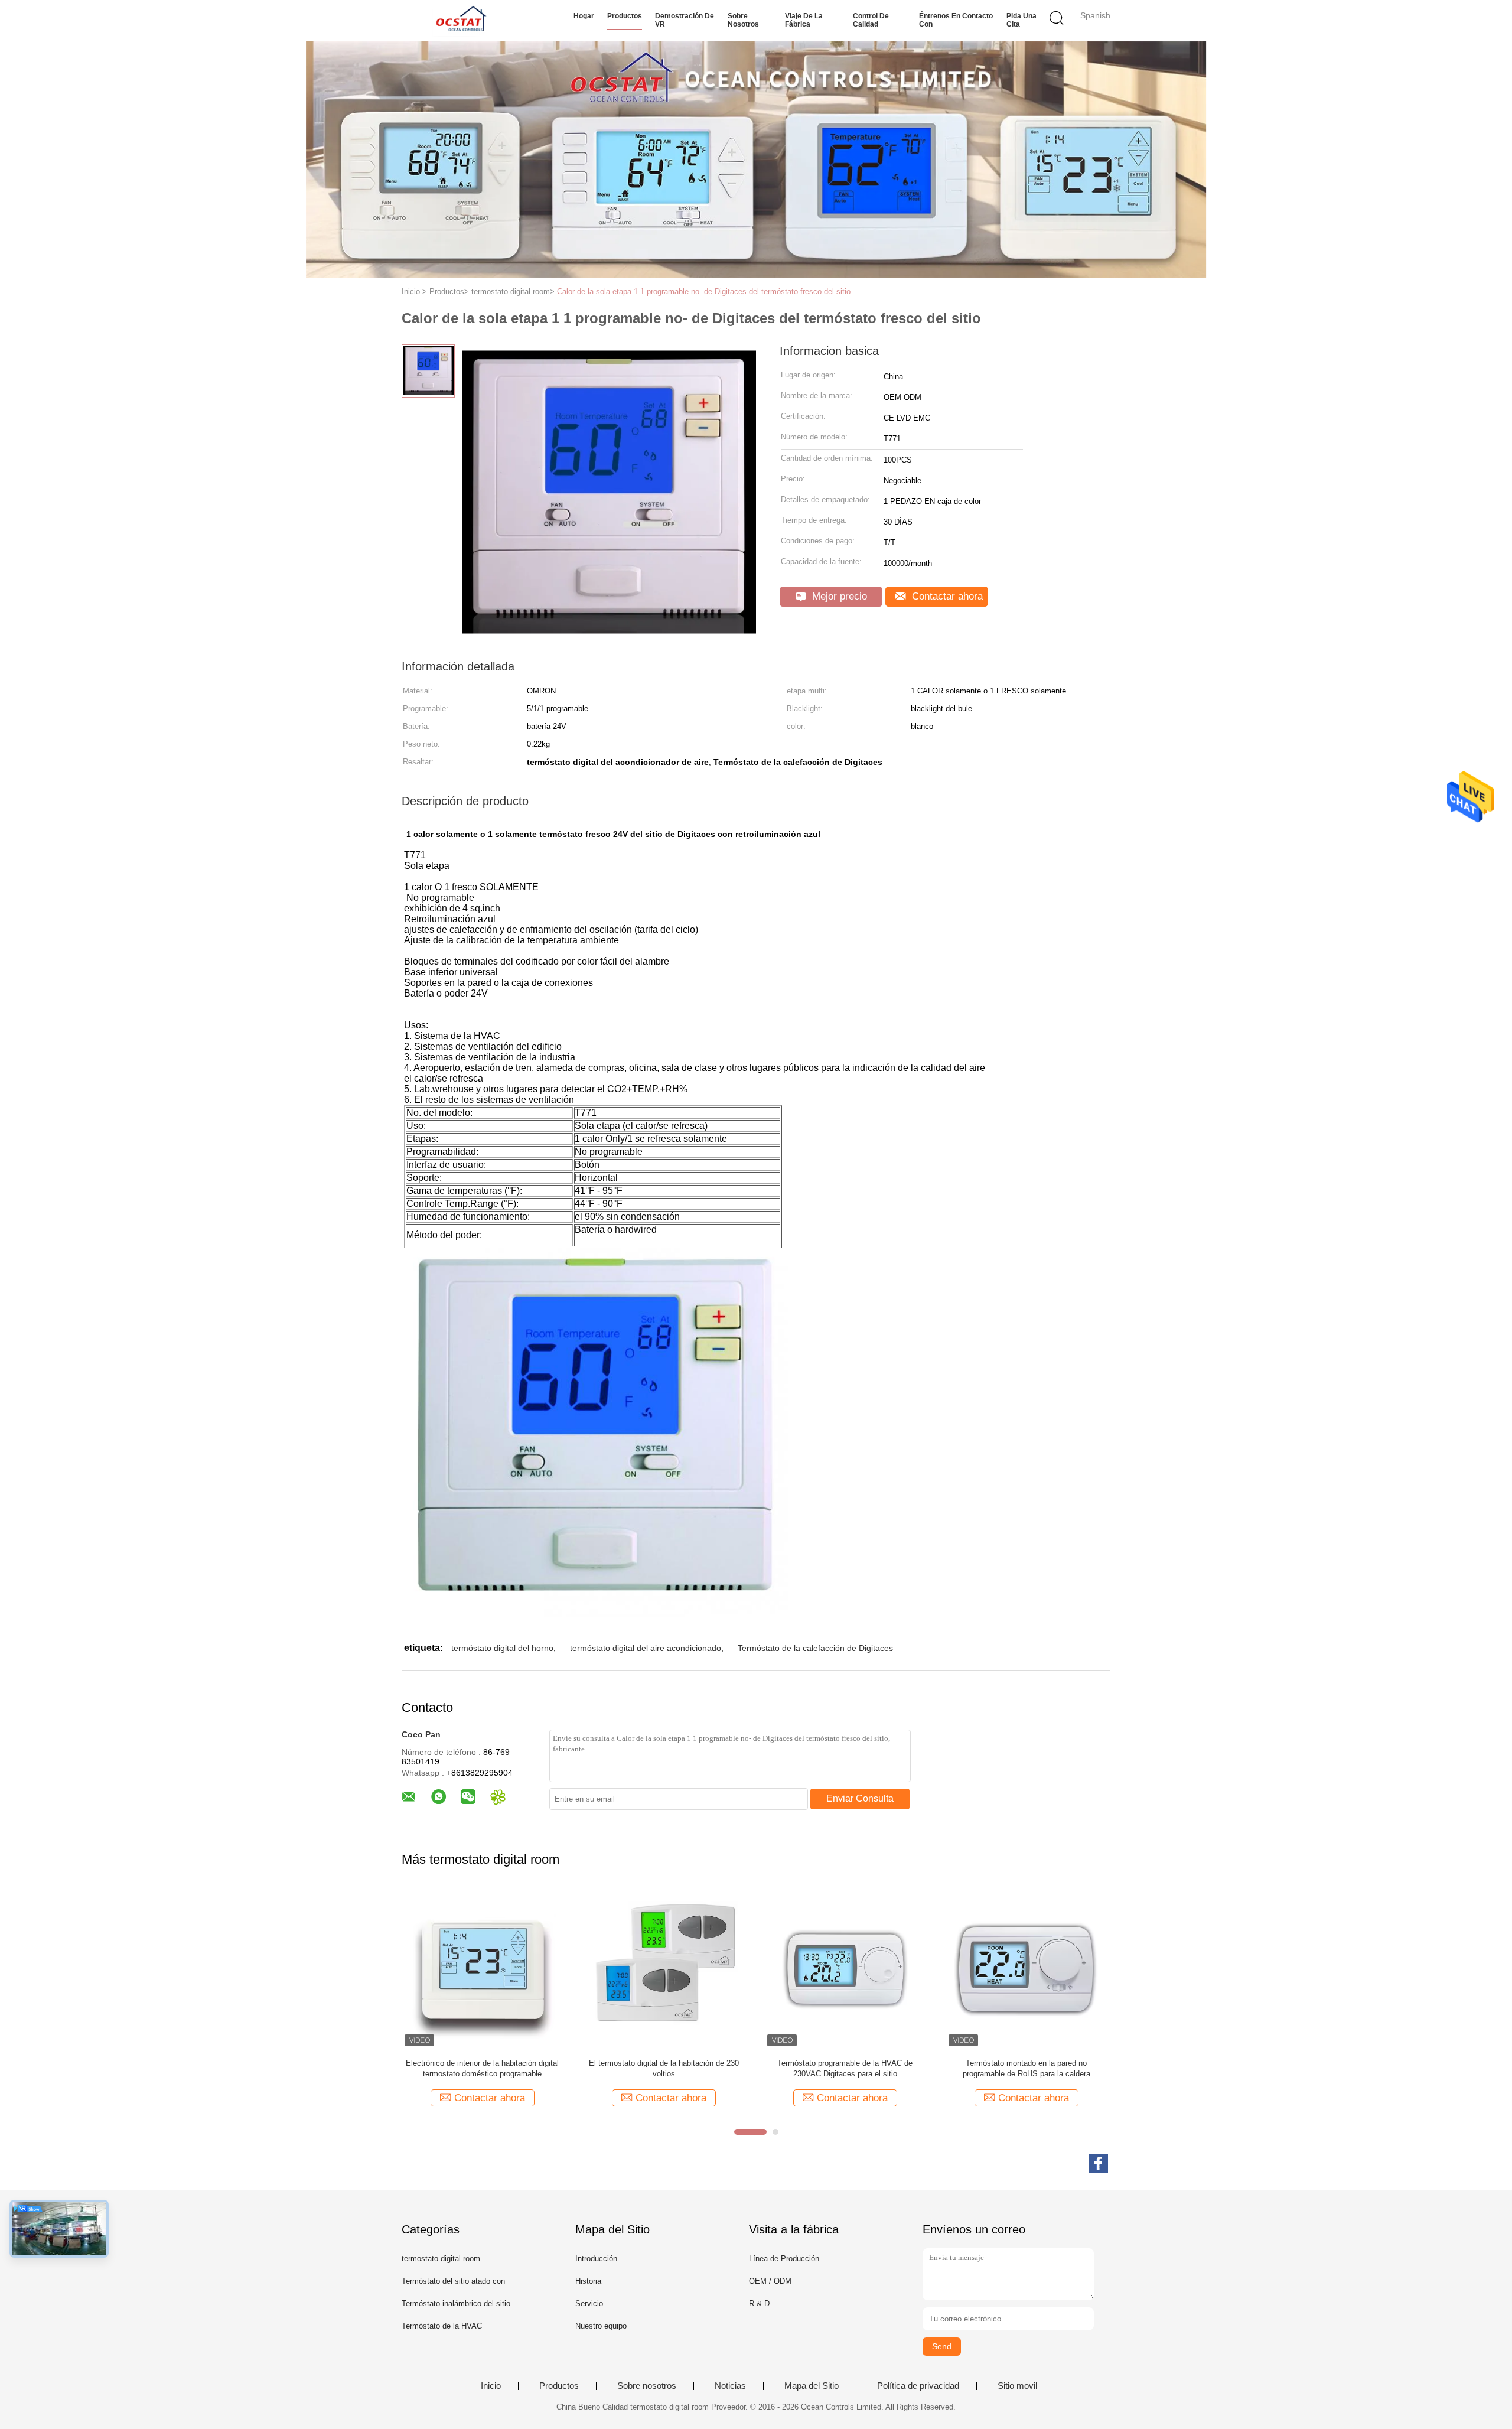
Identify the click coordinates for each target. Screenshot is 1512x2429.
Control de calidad (871, 20)
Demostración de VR (685, 20)
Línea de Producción (784, 2259)
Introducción (596, 2259)
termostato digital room (441, 2259)
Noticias (730, 2386)
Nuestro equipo (601, 2326)
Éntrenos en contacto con (956, 20)
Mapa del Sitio (812, 2386)
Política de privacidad (918, 2386)
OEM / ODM (770, 2281)
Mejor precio (838, 596)
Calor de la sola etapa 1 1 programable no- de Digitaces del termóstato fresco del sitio (704, 292)
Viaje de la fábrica (804, 20)
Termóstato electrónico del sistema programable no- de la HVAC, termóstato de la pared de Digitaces (483, 2069)
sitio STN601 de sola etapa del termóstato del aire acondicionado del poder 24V (845, 2068)
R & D (759, 2303)
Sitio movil (1017, 2386)
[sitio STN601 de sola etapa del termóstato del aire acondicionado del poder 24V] (845, 1969)
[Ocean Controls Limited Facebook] (1099, 2163)
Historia (588, 2281)
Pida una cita (1021, 20)
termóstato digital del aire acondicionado (646, 1648)
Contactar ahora (946, 596)
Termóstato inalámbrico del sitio (456, 2303)
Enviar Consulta (860, 1798)
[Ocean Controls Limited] (459, 21)
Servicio (589, 2303)
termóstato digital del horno (502, 1648)
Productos (625, 16)
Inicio (491, 2386)
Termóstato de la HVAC (442, 2326)
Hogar (584, 16)
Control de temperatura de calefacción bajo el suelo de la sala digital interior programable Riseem (1027, 2069)
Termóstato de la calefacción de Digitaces (815, 1648)
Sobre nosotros (743, 20)
